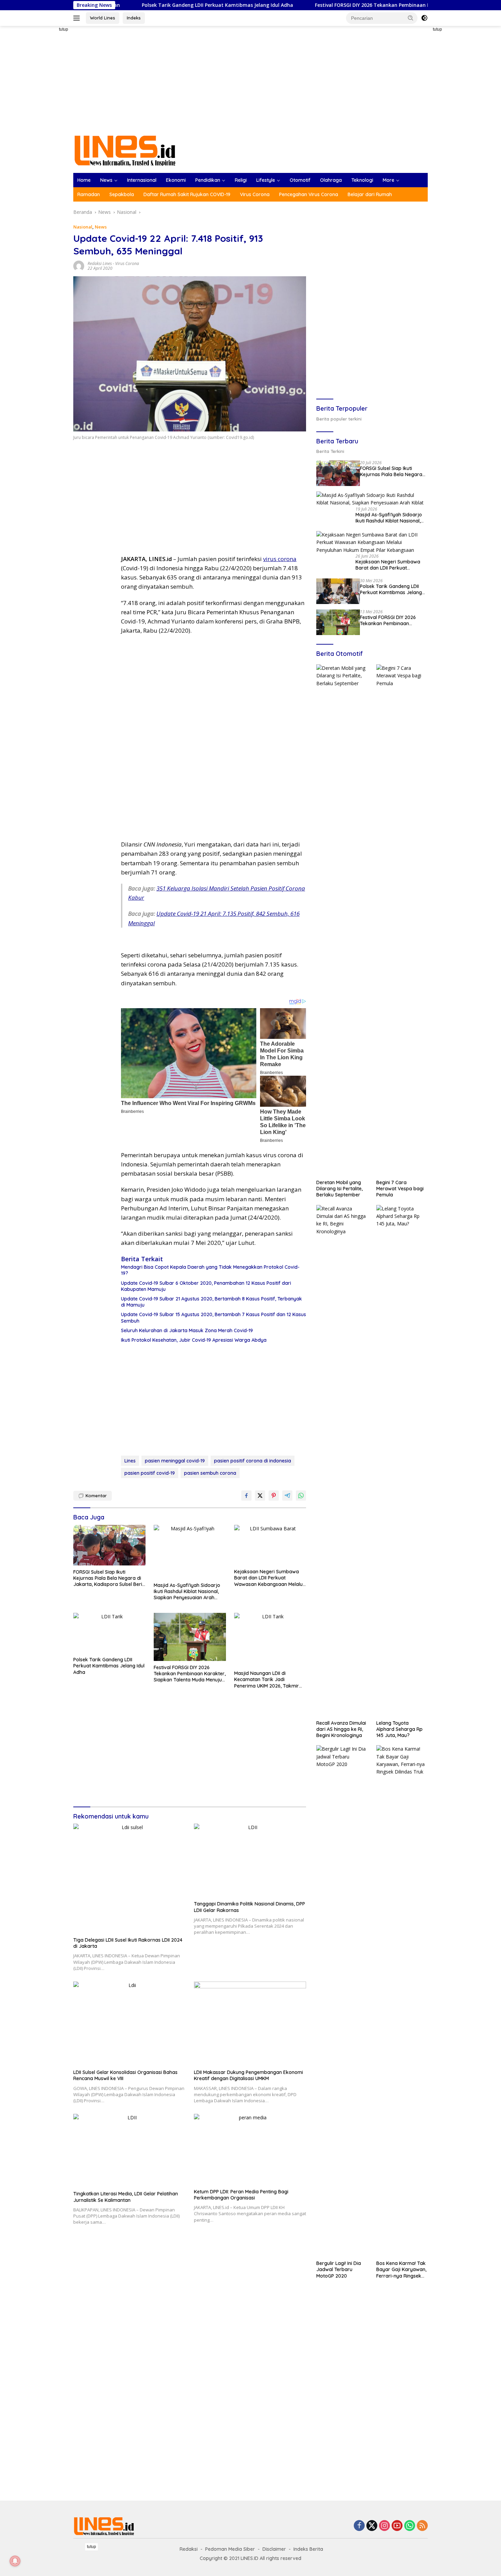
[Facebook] (359, 2526)
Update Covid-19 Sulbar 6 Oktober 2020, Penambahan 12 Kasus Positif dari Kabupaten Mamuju (206, 1286)
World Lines (103, 18)
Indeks (134, 18)
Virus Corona (255, 194)
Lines (130, 1461)
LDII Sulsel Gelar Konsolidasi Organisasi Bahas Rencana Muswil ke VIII (125, 2075)
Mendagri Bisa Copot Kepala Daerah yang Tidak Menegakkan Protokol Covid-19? (210, 1270)
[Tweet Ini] (260, 1496)
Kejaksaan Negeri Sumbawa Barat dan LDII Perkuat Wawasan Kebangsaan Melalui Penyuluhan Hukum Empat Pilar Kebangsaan (269, 1578)
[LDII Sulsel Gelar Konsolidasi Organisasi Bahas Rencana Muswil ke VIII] (130, 2024)
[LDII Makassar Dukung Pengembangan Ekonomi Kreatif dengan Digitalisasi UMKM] (250, 2024)
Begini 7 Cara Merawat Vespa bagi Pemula (400, 1189)
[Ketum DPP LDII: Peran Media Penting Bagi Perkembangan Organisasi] (250, 2150)
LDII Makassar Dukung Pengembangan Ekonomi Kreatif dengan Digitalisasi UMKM (248, 2075)
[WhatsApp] (410, 2526)
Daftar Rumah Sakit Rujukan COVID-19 (187, 194)
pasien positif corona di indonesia (253, 1461)
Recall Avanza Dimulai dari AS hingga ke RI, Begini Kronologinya (341, 1729)
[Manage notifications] (15, 2561)
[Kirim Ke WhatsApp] (301, 1496)
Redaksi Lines (100, 263)
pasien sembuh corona (210, 1473)
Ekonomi (176, 180)
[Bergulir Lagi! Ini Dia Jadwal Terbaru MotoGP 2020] (342, 2001)
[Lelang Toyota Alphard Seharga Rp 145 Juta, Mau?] (402, 1461)
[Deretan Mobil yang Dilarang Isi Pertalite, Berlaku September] (342, 920)
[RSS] (422, 2526)
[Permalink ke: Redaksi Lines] (79, 266)
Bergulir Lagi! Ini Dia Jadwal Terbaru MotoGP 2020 (339, 2269)
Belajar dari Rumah (370, 194)
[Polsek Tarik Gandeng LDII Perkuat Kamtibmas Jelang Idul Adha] (109, 1633)
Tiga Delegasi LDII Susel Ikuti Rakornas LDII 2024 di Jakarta (128, 1943)
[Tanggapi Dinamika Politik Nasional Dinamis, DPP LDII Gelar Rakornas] (250, 1860)
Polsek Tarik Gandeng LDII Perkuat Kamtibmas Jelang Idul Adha (128, 5)
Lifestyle (266, 180)
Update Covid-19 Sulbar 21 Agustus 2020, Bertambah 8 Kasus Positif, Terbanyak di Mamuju (211, 1302)
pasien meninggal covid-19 (175, 1461)
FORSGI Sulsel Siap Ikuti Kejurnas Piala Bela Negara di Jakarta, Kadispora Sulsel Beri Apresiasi (108, 1578)
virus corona (280, 559)
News (106, 180)
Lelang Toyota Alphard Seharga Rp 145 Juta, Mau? (399, 1729)
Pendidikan (208, 180)
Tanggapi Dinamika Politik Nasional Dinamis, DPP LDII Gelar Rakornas (249, 1907)
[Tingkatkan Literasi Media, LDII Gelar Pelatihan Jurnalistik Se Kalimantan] (130, 2151)
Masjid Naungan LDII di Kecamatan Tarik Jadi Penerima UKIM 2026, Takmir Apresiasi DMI (267, 1680)
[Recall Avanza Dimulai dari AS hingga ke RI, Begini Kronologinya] (342, 1461)
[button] (411, 18)
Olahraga (331, 180)
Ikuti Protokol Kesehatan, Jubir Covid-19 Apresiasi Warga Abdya (194, 1340)
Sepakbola (122, 194)
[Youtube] (397, 2526)
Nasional (83, 227)
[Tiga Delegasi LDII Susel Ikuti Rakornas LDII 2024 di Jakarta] (130, 1879)
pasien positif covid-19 (150, 1473)
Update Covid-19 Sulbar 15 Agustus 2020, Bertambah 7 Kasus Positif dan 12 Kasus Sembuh (214, 1318)
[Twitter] (372, 2526)
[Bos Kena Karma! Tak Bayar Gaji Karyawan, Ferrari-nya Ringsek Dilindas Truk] (402, 2001)
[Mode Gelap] (424, 18)
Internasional (142, 180)
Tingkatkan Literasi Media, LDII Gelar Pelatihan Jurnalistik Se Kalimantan (126, 2197)
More (389, 180)
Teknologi (362, 180)
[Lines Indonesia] (125, 150)
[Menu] (78, 18)
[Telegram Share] (287, 1496)
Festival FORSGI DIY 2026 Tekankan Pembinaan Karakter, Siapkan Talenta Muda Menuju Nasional (342, 5)
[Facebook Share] (246, 1496)
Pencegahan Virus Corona (309, 194)
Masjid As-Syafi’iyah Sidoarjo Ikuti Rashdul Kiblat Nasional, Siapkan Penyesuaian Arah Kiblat (187, 1592)
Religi (241, 180)
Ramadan (89, 194)
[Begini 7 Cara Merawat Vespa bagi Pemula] (402, 920)
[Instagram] (384, 2526)
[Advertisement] (49, 128)
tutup (64, 29)
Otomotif (300, 180)
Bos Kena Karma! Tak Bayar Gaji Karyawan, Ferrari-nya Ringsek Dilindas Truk (401, 2270)
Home (84, 180)
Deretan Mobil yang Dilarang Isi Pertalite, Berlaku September (339, 1189)
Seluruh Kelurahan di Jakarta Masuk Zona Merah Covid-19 (187, 1330)
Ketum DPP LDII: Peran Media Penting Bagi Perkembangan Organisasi (241, 2195)
